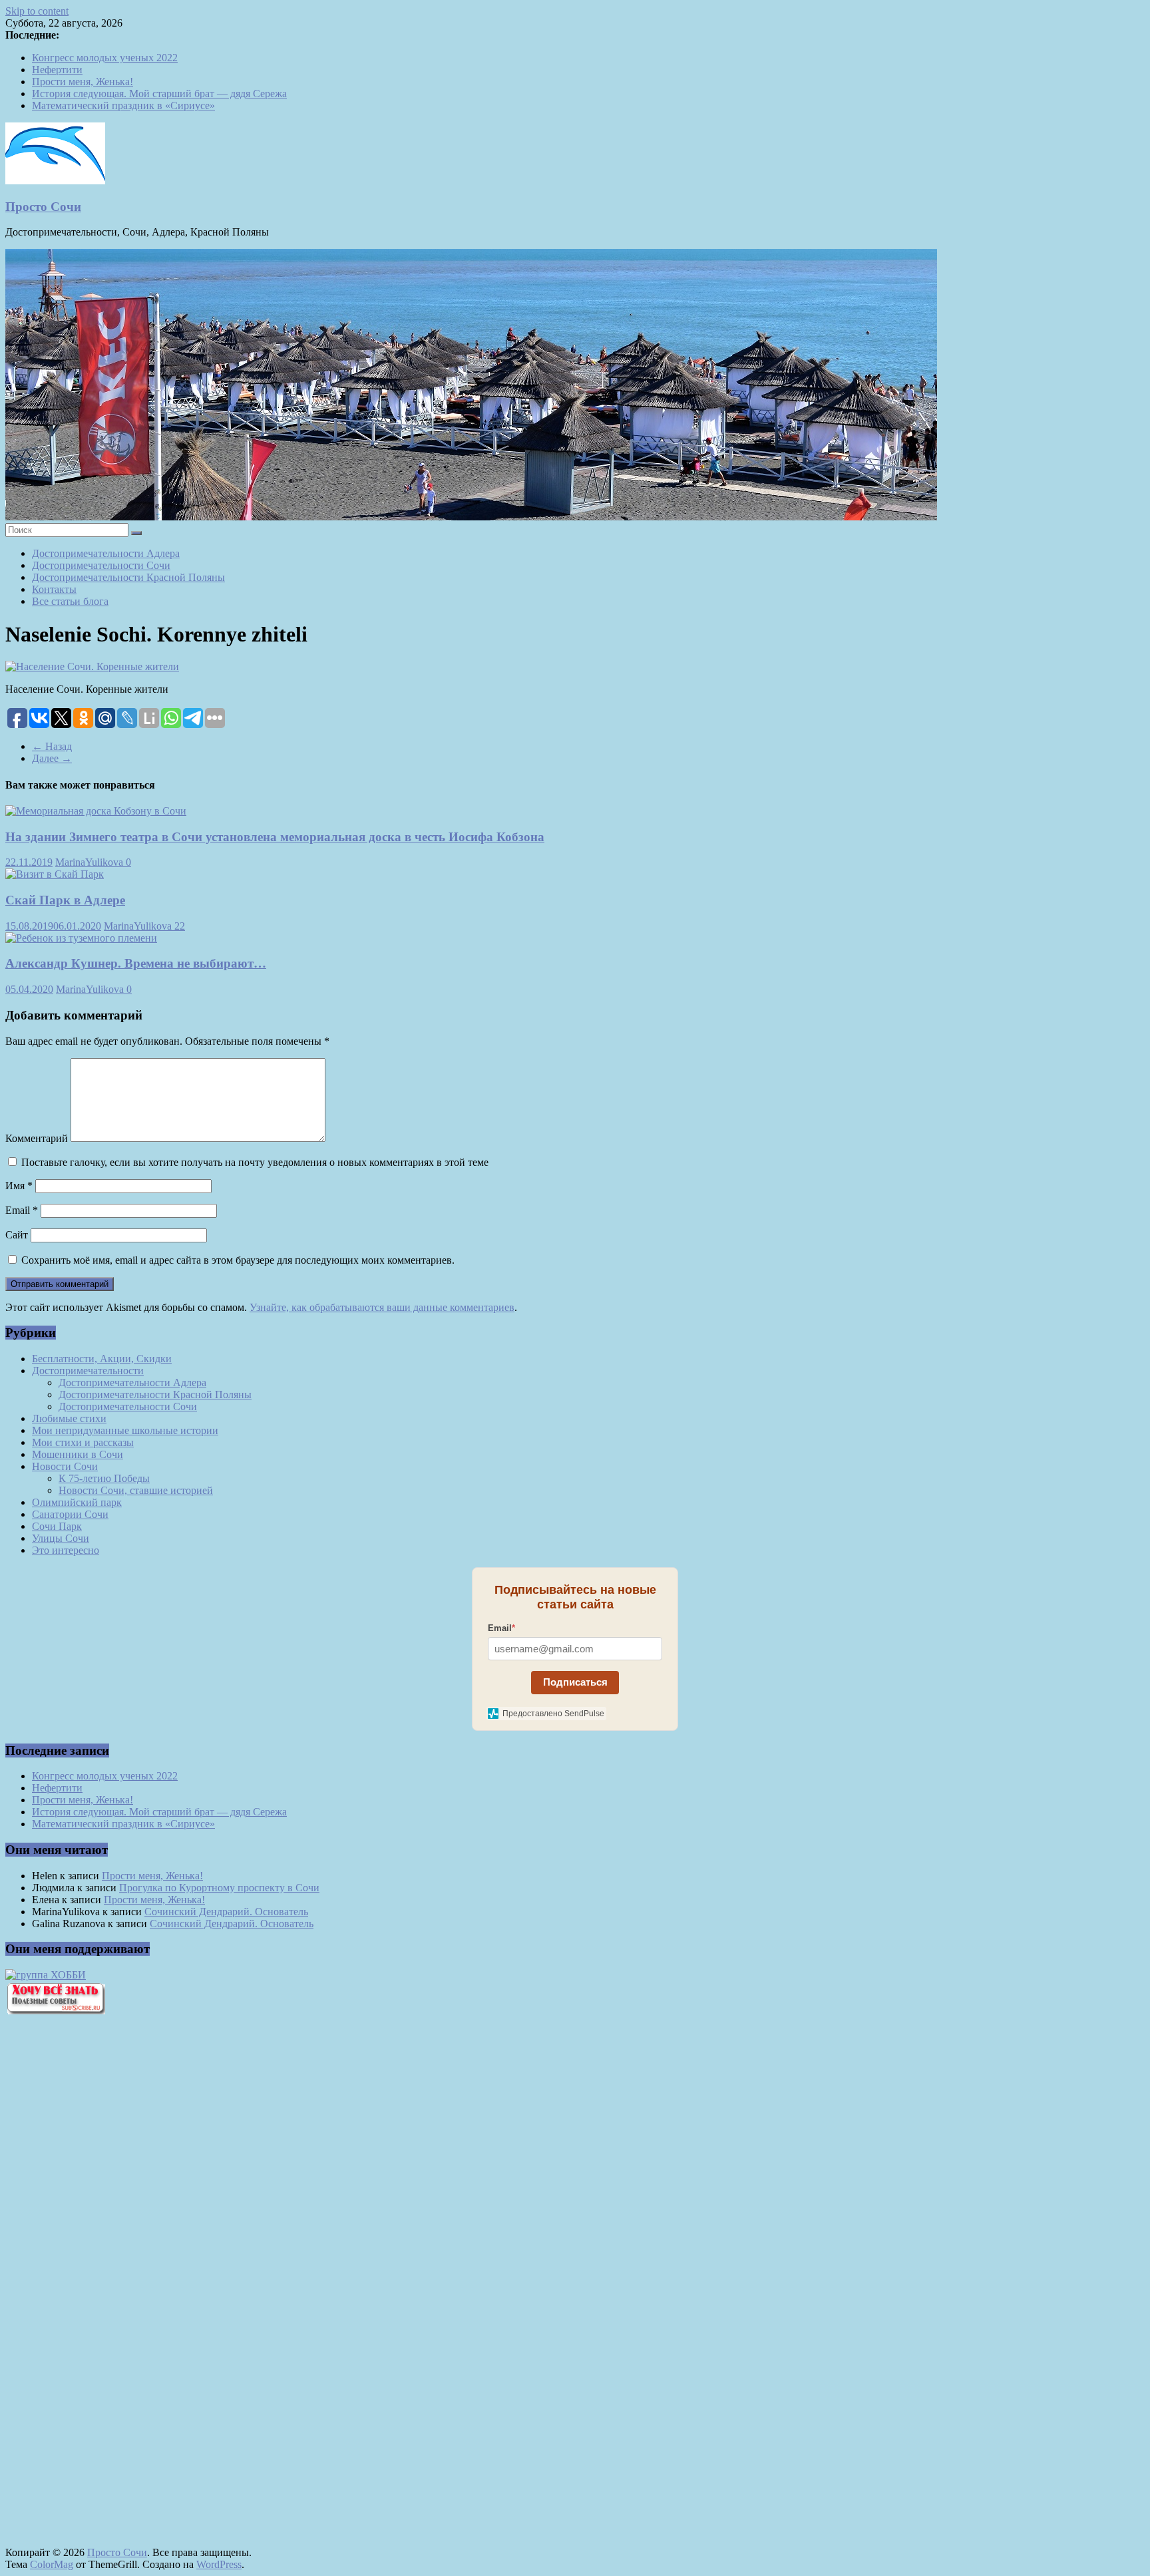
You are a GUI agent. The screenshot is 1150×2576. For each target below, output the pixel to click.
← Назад (52, 746)
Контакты (54, 589)
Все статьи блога (70, 601)
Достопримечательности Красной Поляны (128, 577)
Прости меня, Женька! (83, 82)
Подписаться (575, 1682)
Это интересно (66, 1550)
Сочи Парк (57, 1526)
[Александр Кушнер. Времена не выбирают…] (81, 938)
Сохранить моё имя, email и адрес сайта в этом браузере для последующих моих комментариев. (238, 1260)
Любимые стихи (69, 1418)
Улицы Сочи (61, 1538)
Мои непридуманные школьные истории (125, 1430)
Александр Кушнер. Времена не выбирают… (136, 963)
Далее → (52, 758)
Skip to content (37, 11)
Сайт (17, 1235)
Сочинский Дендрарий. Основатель (226, 1912)
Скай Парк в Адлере (65, 900)
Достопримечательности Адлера (106, 553)
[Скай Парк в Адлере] (55, 874)
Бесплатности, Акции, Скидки (102, 1359)
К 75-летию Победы (104, 1478)
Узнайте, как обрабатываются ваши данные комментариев (382, 1307)
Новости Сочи (65, 1466)
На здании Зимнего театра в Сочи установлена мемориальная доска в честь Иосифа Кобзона (275, 837)
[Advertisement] (79, 2251)
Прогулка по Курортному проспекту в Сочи (219, 1888)
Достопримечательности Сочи (101, 565)
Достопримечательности (88, 1371)
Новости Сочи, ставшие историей (136, 1490)
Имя (19, 1186)
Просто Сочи (43, 207)
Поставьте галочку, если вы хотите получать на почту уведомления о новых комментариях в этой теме (255, 1162)
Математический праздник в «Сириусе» (123, 105)
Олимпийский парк (77, 1502)
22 (180, 926)
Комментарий (37, 1138)
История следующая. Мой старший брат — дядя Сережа (159, 93)
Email (22, 1210)
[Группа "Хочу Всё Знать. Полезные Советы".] (55, 2011)
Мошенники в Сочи (78, 1454)
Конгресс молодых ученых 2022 (105, 58)
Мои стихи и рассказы (83, 1442)
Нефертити (57, 70)
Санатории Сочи (70, 1514)
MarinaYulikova (91, 862)
